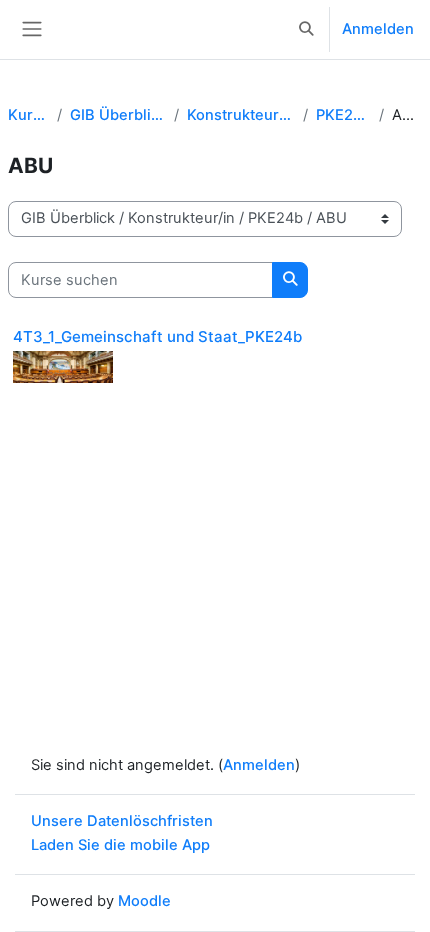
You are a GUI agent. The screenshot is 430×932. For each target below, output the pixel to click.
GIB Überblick (117, 115)
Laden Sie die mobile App (120, 845)
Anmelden (378, 29)
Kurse (28, 115)
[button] (307, 29)
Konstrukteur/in (241, 115)
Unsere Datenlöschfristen (122, 821)
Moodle (144, 901)
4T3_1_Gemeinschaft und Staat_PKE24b (157, 336)
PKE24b (343, 115)
